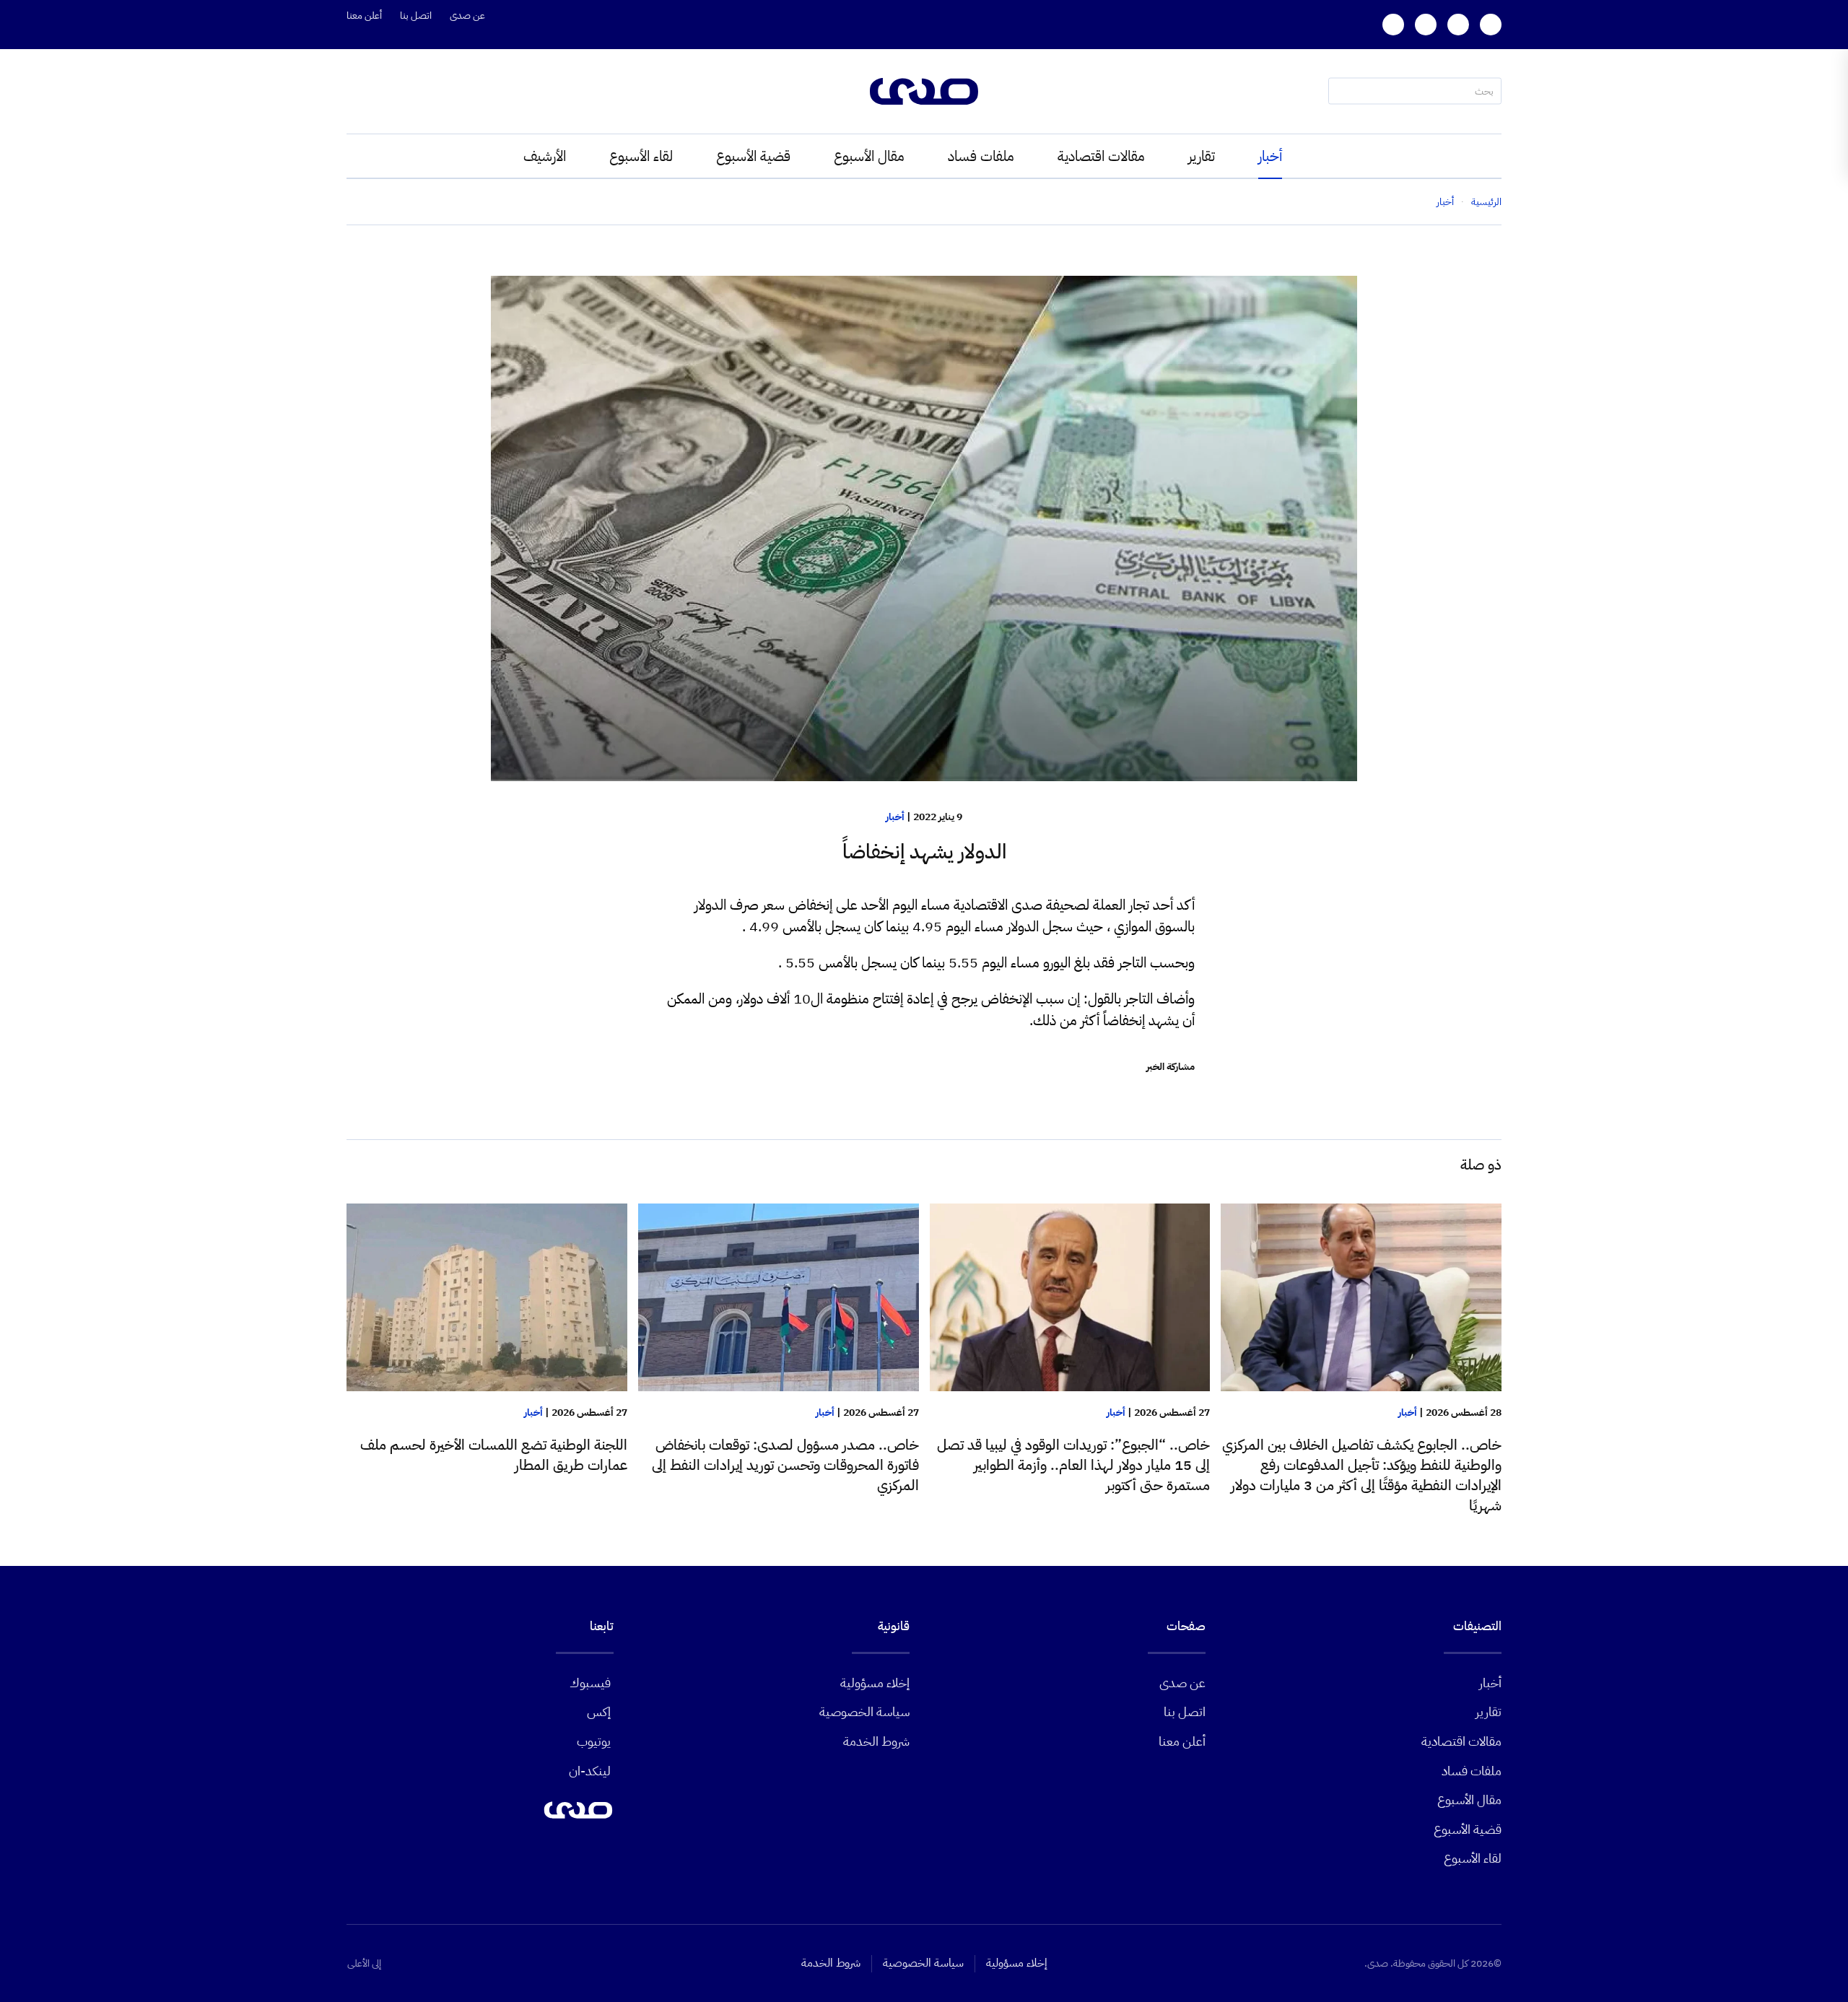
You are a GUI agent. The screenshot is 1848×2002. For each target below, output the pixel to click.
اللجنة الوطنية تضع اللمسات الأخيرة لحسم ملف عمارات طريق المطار (494, 1455)
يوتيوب (594, 1741)
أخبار (1270, 156)
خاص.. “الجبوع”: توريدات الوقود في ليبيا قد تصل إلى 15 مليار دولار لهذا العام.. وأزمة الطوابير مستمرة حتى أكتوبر (1073, 1465)
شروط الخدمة (876, 1741)
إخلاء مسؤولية (875, 1683)
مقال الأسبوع (869, 156)
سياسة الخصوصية (864, 1711)
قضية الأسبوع (753, 156)
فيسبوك (590, 1683)
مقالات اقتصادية (1101, 156)
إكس (599, 1711)
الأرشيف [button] (545, 156)
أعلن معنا (364, 16)
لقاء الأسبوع (641, 156)
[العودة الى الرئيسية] (924, 91)
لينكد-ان (590, 1771)
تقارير (1202, 156)
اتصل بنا (416, 16)
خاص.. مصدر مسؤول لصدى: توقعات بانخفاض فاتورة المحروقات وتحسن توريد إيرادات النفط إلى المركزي (785, 1465)
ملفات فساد (981, 156)
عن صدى (467, 16)
